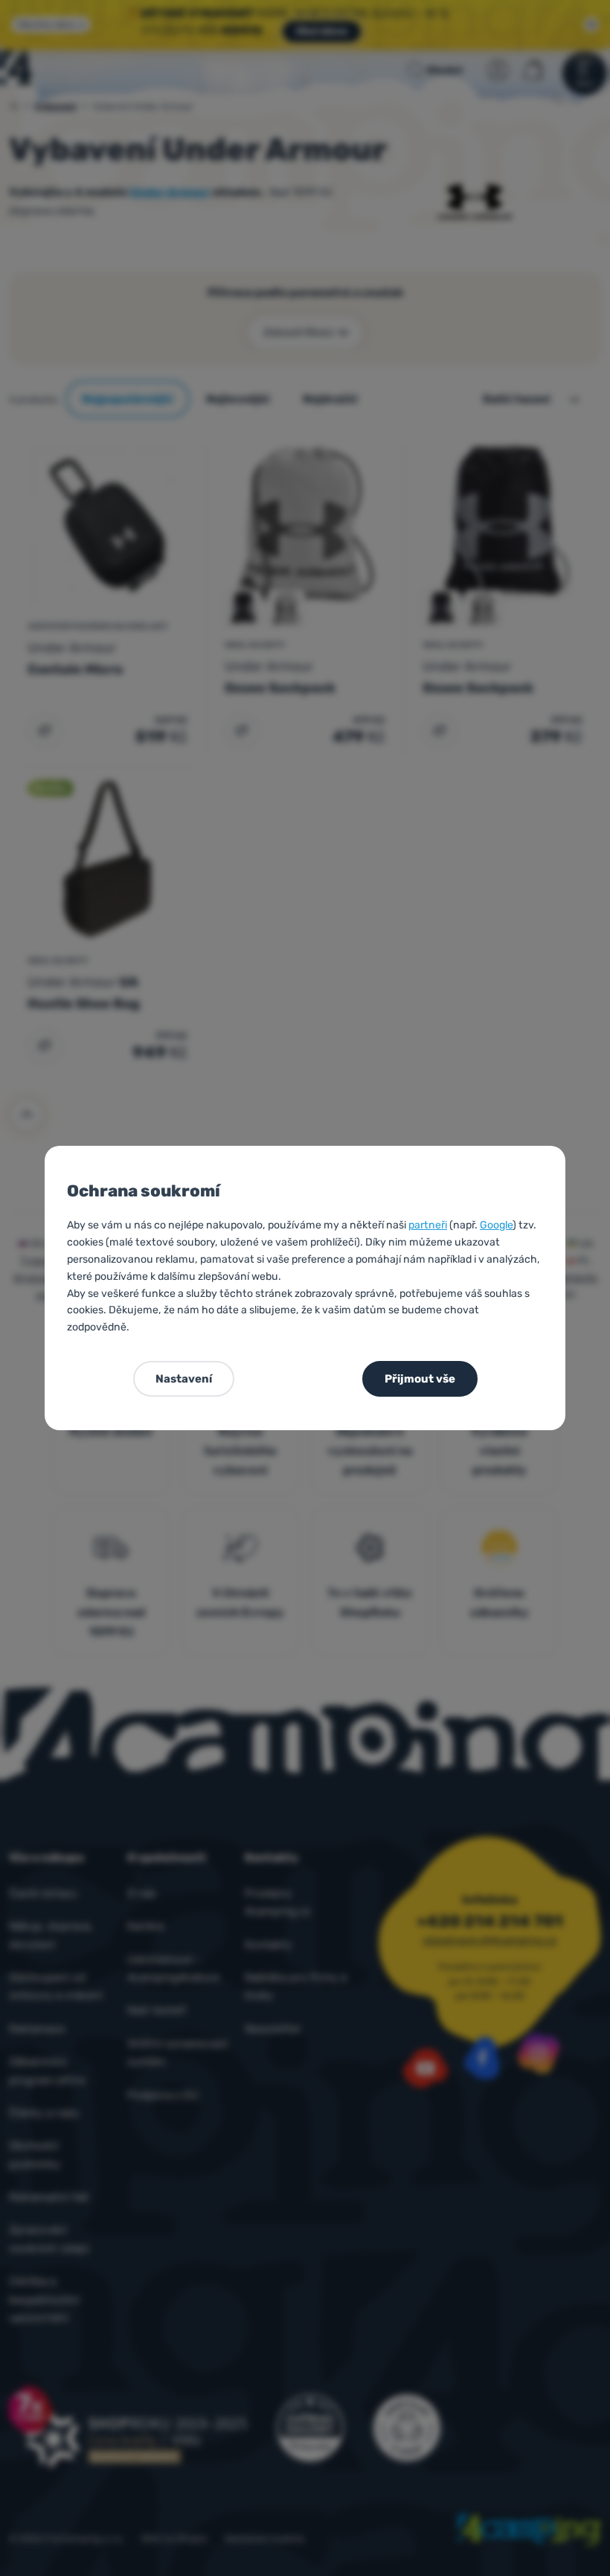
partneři (428, 1225)
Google (496, 1225)
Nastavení (184, 1379)
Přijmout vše (420, 1379)
